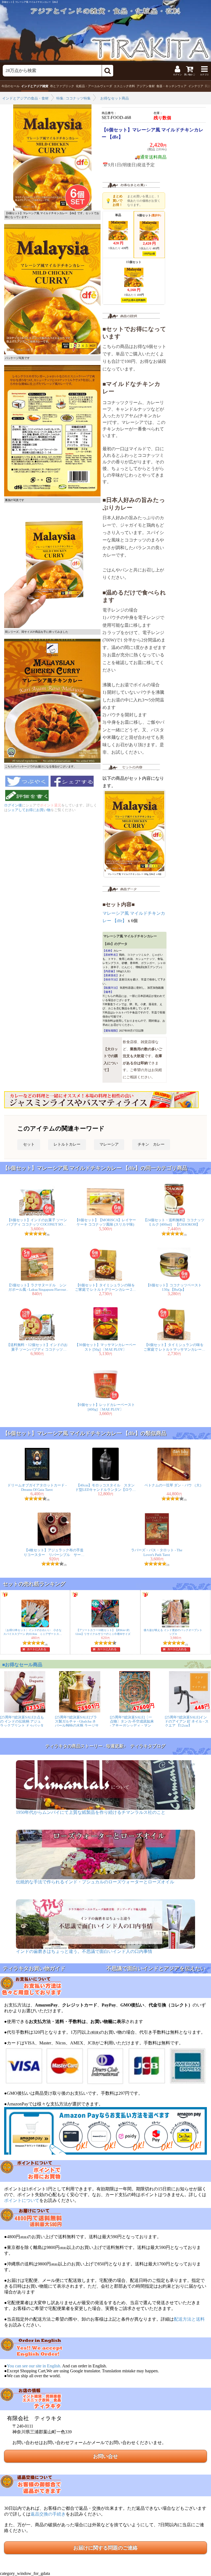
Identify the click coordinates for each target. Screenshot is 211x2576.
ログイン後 (13, 805)
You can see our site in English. (34, 2366)
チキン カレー (151, 1144)
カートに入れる (37, 1649)
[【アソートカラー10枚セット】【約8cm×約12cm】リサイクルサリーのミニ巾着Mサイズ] (105, 1626)
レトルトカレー (67, 1144)
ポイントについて (22, 2200)
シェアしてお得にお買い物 (29, 810)
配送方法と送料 (189, 2319)
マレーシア (109, 1144)
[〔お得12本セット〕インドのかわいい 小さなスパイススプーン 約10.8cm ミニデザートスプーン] (35, 1626)
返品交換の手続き (48, 2514)
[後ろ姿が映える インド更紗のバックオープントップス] (176, 1626)
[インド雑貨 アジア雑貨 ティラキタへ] (105, 31)
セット (29, 1144)
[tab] (10, 86)
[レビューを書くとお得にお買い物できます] (27, 801)
